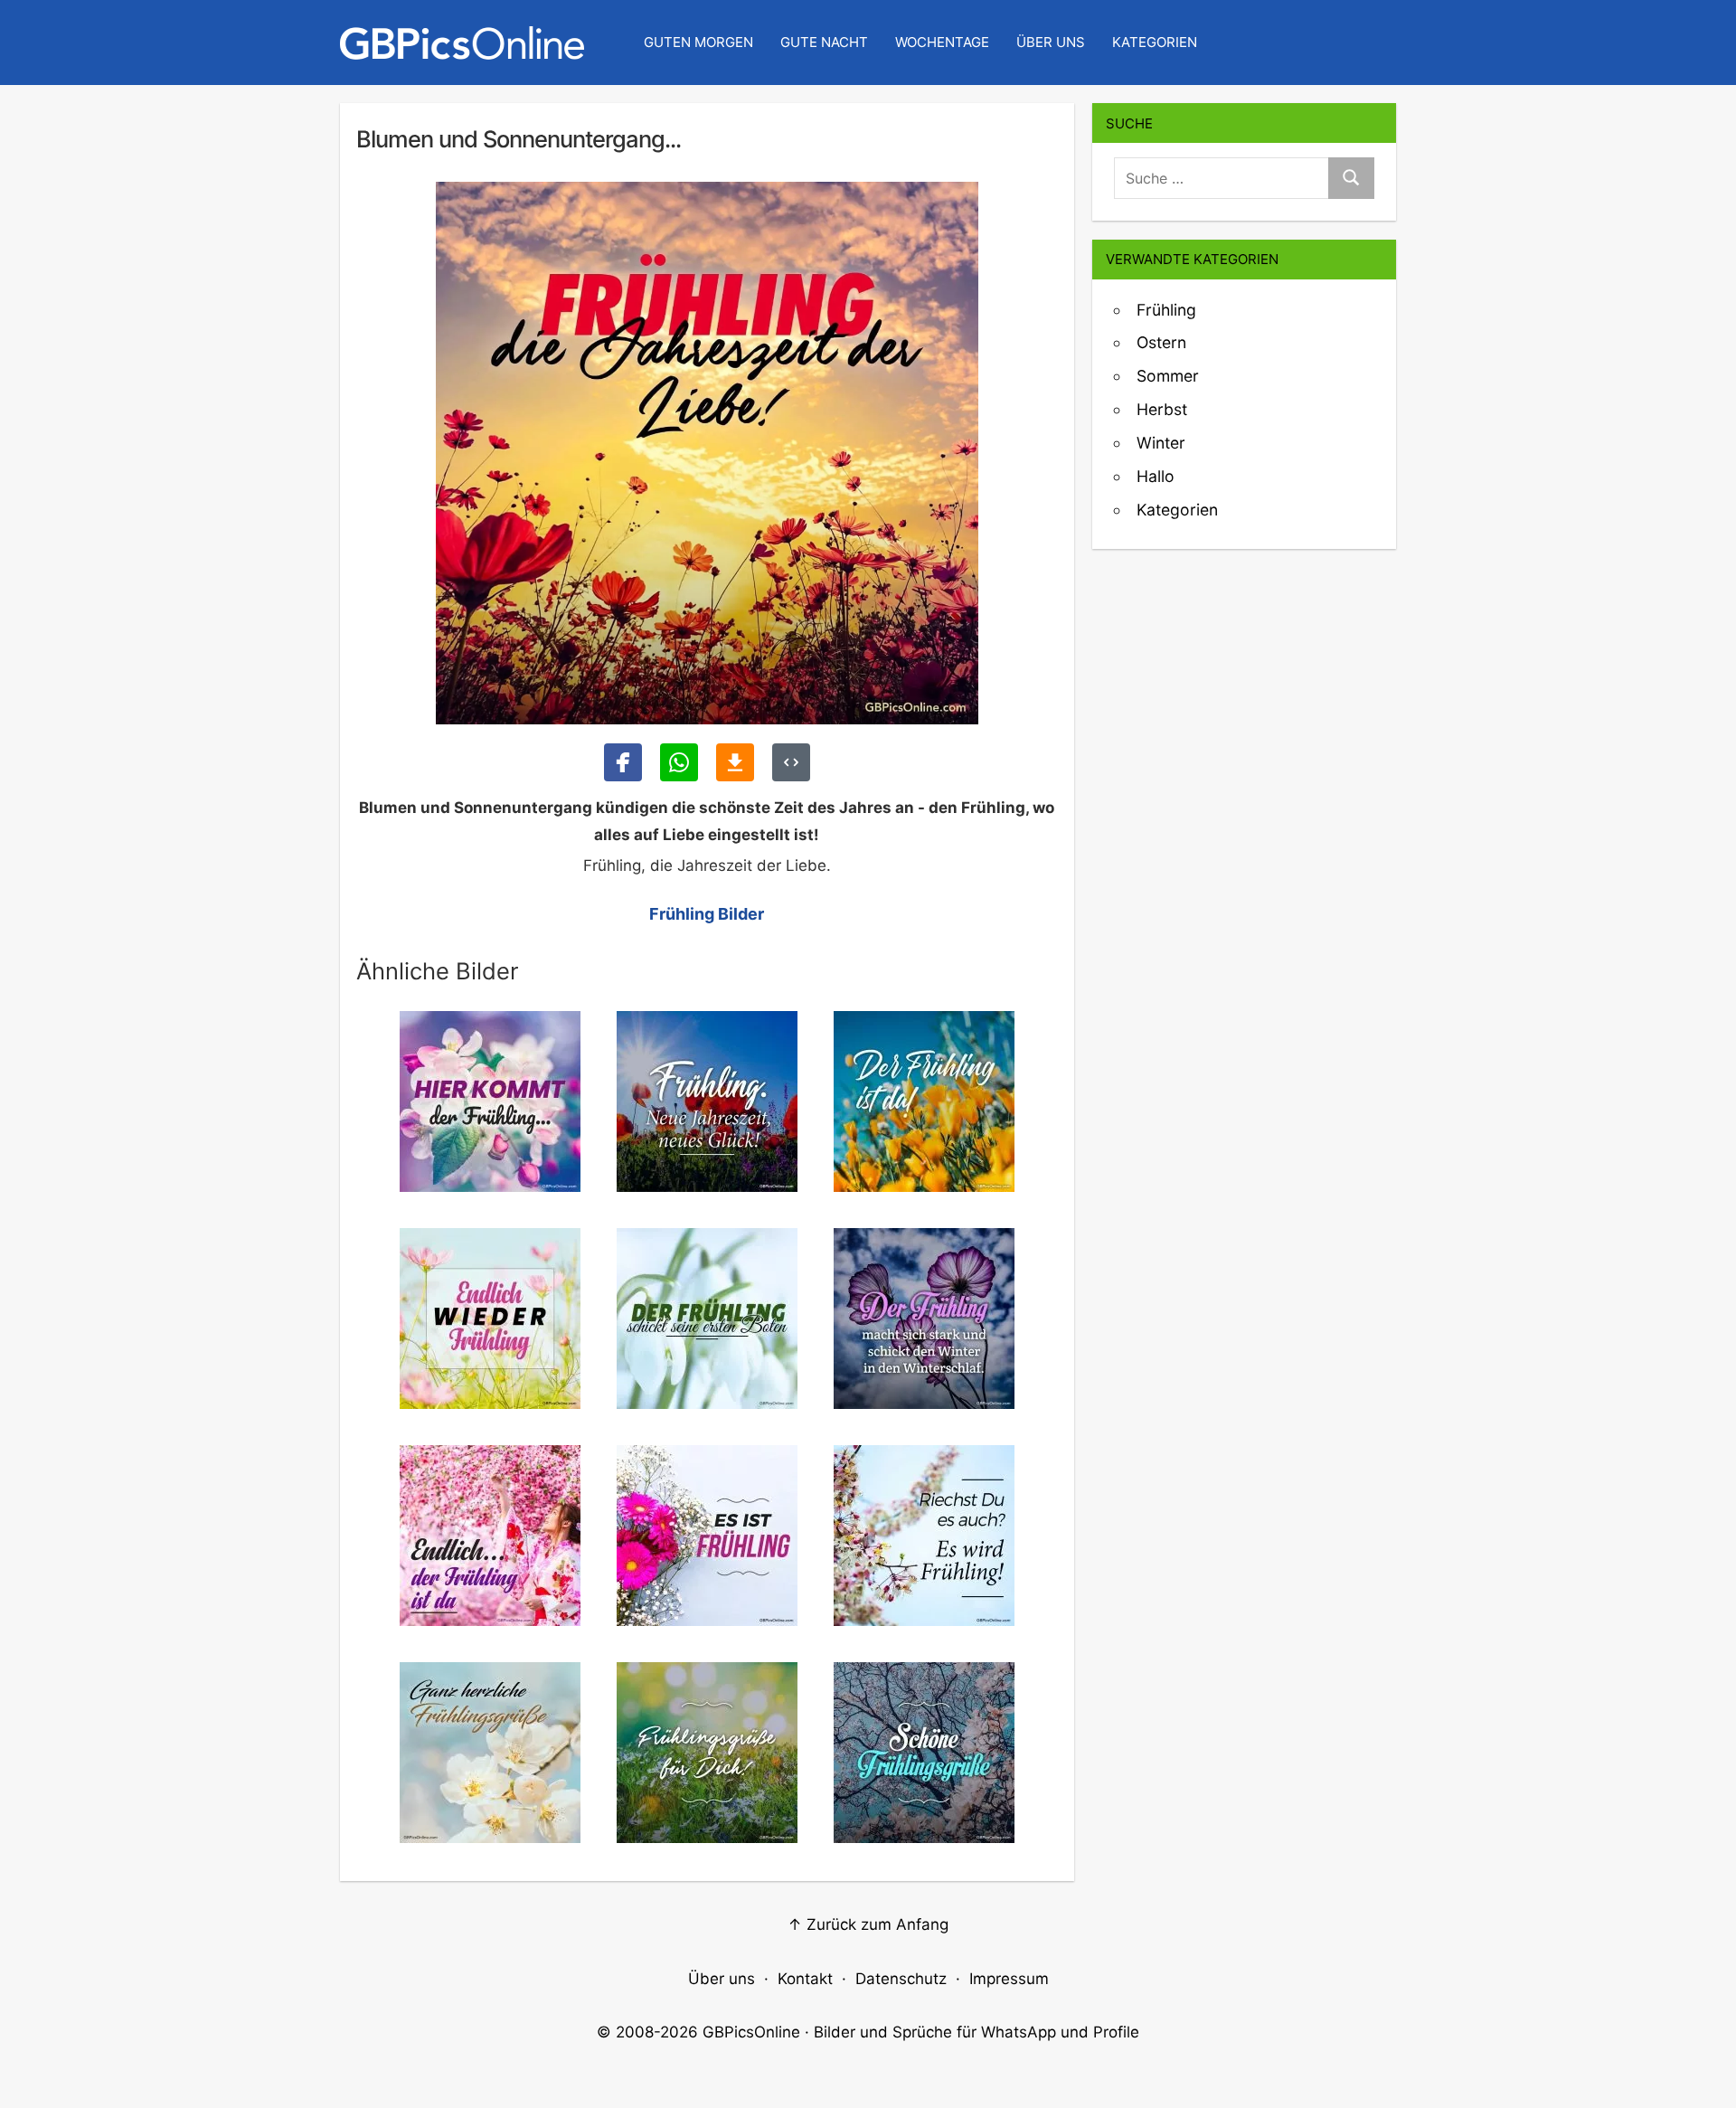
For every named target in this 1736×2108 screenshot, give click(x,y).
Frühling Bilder (707, 914)
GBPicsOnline (751, 2032)
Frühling (1166, 310)
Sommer (1168, 376)
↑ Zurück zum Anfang (868, 1924)
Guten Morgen (698, 42)
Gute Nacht (824, 42)
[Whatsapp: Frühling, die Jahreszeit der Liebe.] (679, 762)
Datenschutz (901, 1979)
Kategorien (1155, 42)
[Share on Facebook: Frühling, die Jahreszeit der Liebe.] (623, 762)
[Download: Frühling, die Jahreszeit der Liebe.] (735, 762)
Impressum (1009, 1979)
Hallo (1156, 476)
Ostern (1161, 342)
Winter (1161, 443)
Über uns (1051, 42)
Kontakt (805, 1979)
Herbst (1162, 409)
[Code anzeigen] (791, 762)
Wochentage (942, 42)
